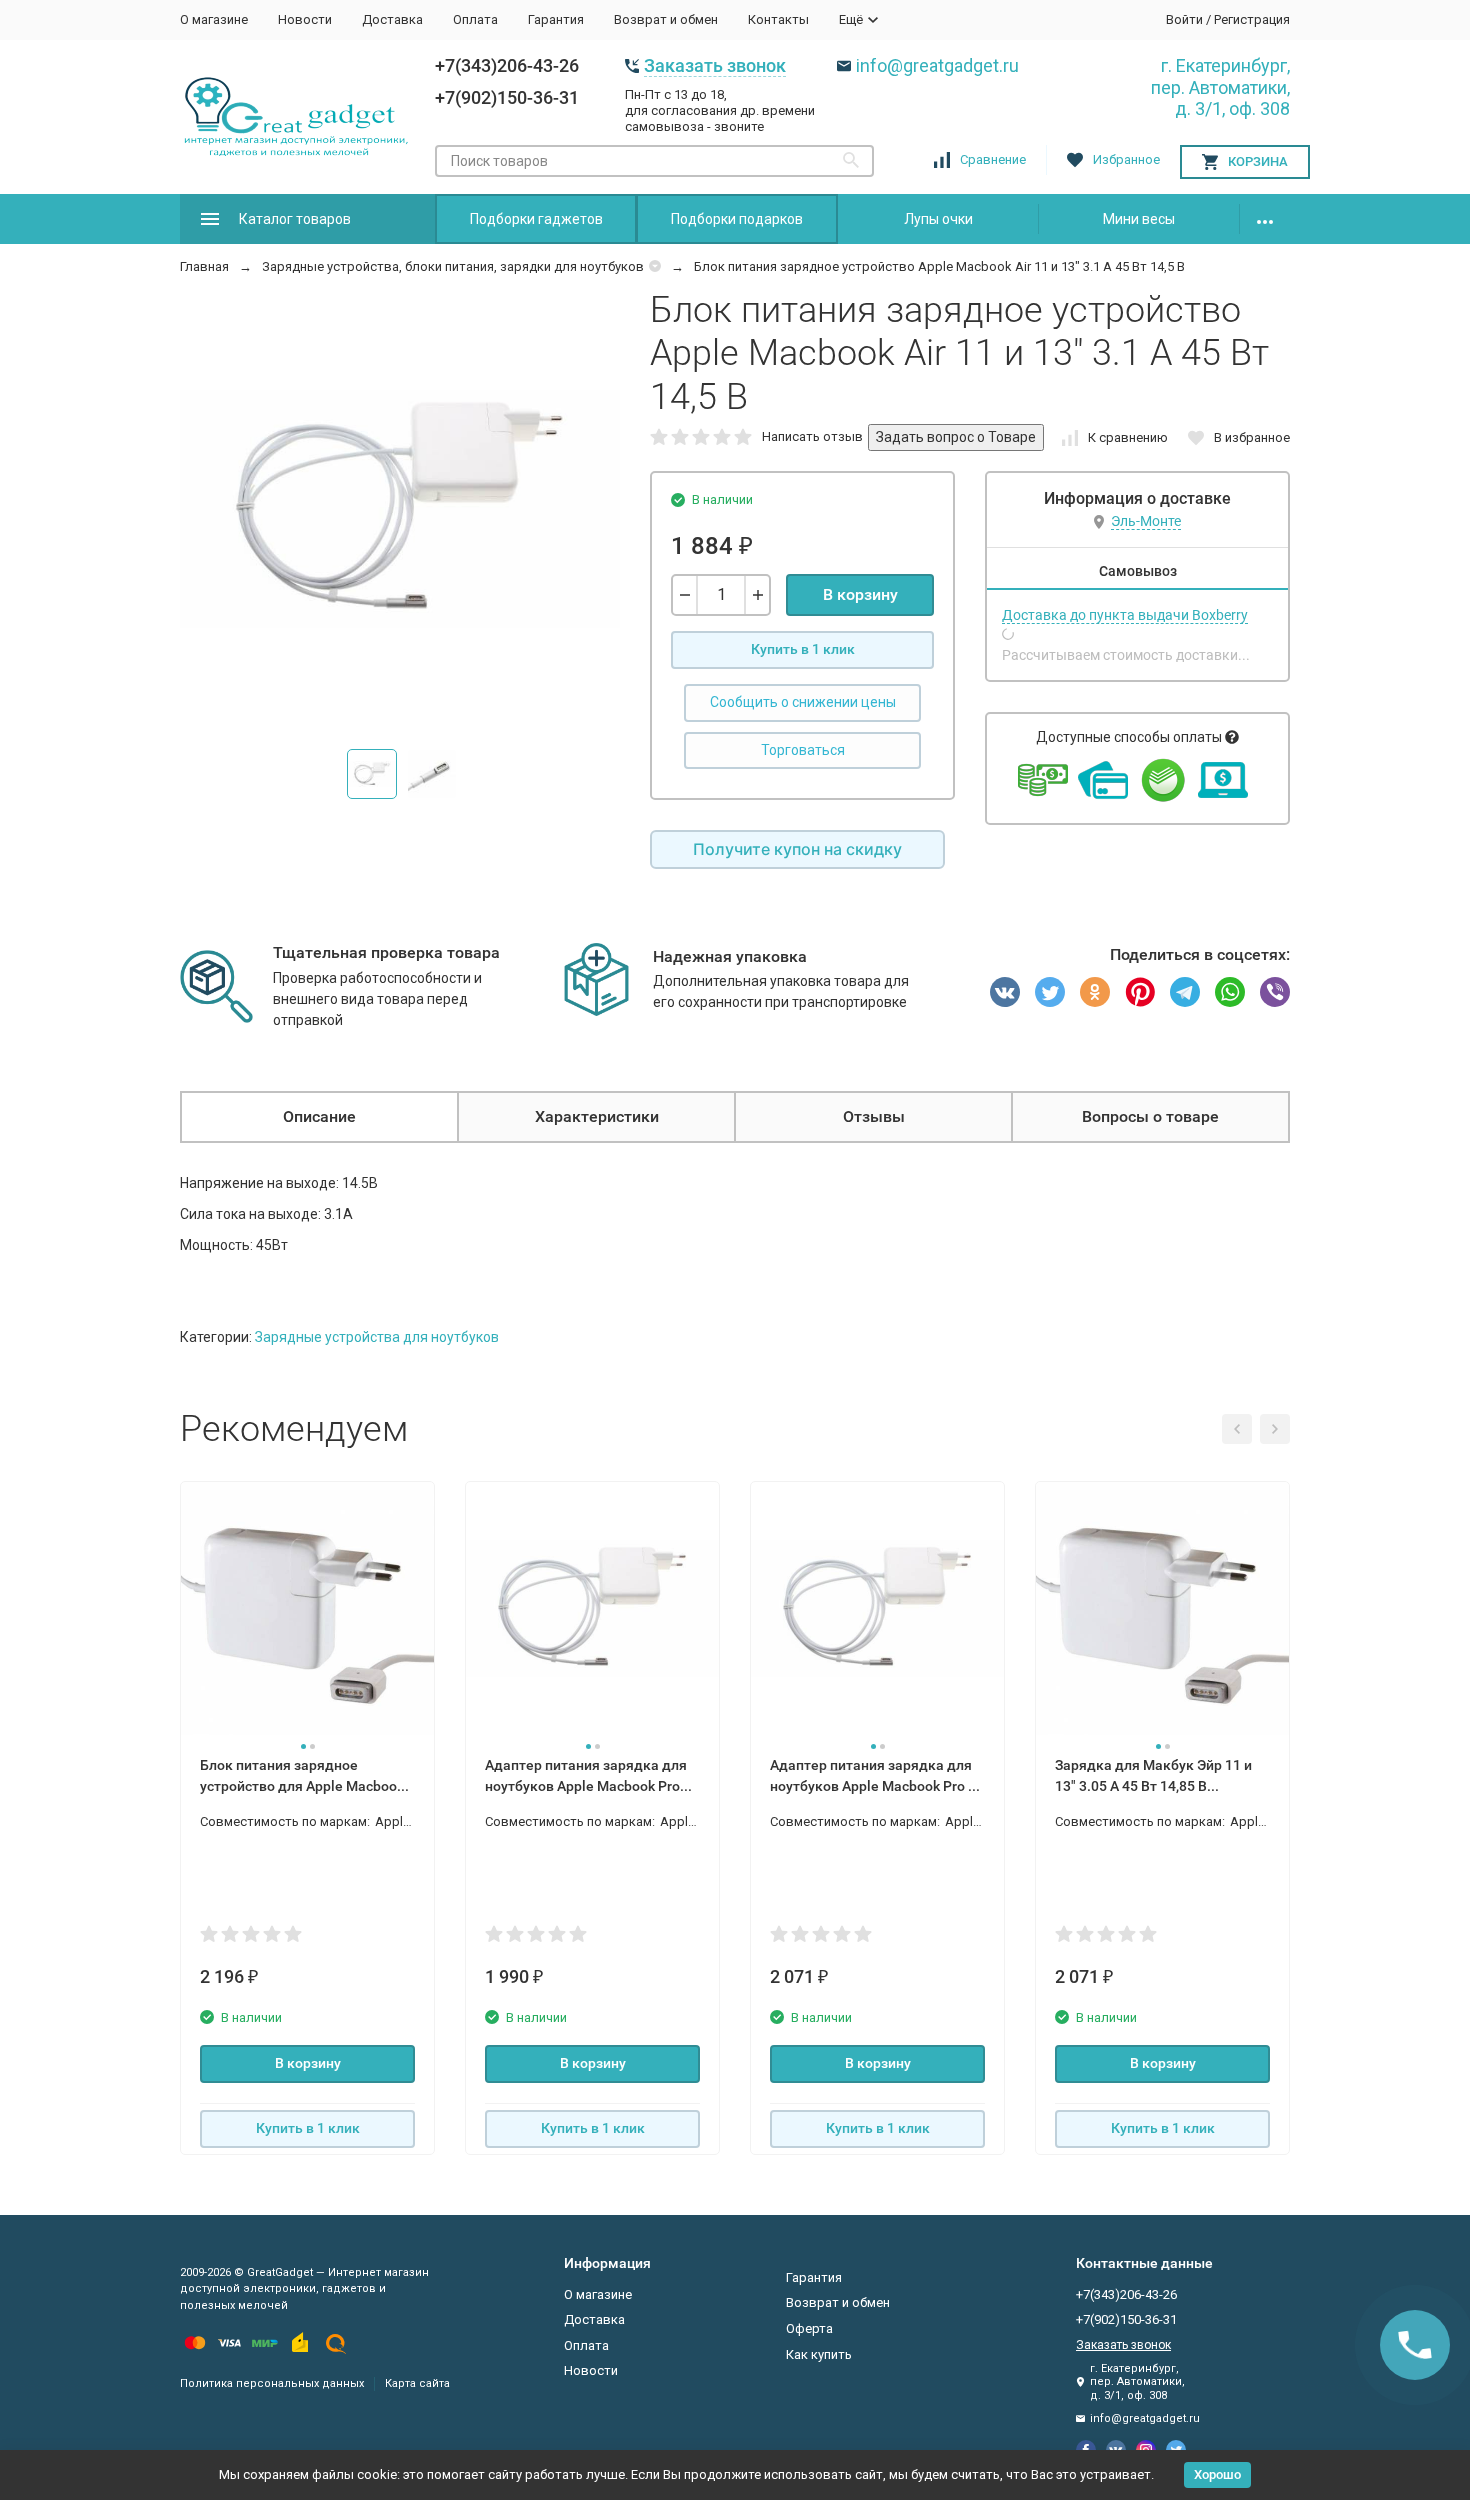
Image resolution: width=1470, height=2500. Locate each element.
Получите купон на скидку (797, 849)
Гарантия (556, 19)
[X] (1050, 992)
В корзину (860, 594)
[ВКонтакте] (1005, 992)
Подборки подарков (737, 219)
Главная (204, 266)
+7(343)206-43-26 (507, 65)
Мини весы (1139, 219)
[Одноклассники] (1095, 992)
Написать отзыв (812, 436)
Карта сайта (417, 2383)
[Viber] (1275, 992)
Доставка (392, 19)
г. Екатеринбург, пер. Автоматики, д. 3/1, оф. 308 (1220, 87)
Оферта (809, 2328)
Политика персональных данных (272, 2383)
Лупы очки (938, 219)
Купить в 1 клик (803, 649)
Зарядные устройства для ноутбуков (377, 1337)
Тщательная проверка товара (386, 952)
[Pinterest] (1140, 992)
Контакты (778, 19)
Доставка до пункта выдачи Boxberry (1125, 615)
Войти (1184, 19)
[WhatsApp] (1230, 992)
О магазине (214, 19)
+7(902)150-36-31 (507, 97)
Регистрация (1252, 19)
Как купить (819, 2354)
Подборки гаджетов (536, 219)
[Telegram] (1185, 992)
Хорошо (1217, 2474)
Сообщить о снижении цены (803, 702)
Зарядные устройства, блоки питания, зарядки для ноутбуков (453, 266)
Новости (305, 19)
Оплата (475, 19)
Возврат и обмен (666, 19)
